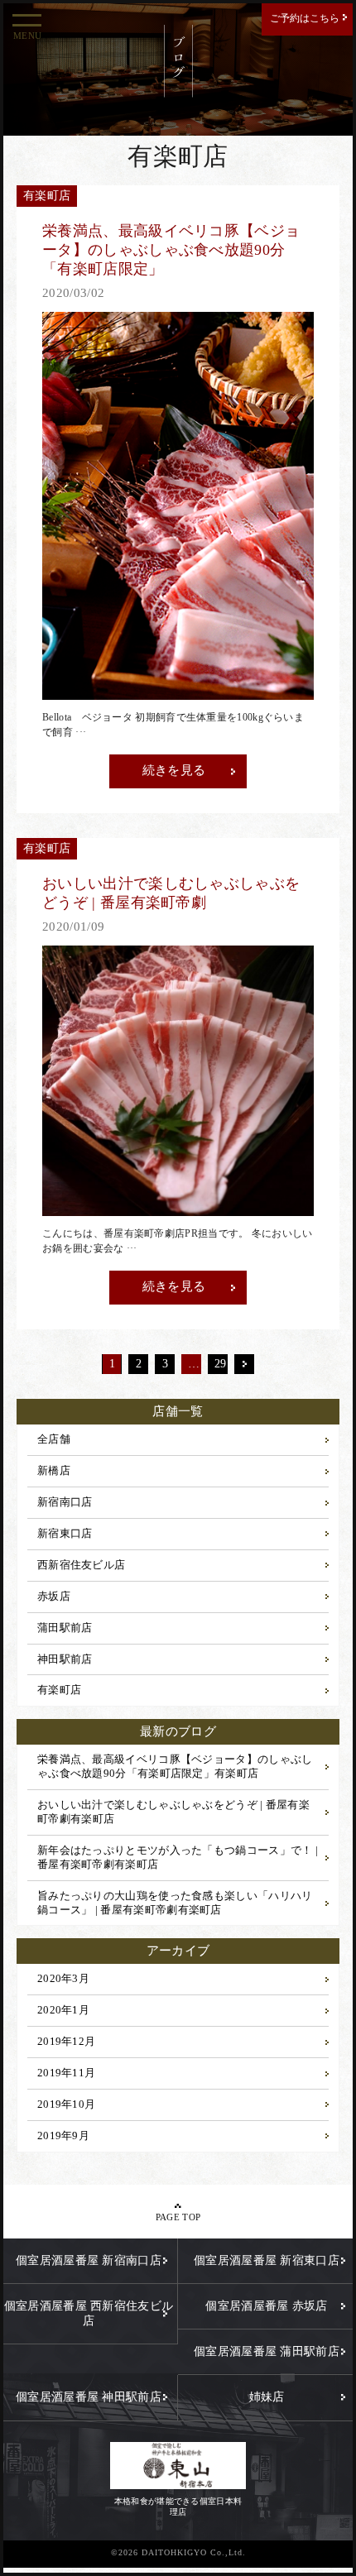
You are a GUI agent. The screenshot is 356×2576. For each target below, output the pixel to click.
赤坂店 (54, 1596)
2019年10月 (66, 2104)
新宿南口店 (65, 1502)
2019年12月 (66, 2041)
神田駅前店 (65, 1659)
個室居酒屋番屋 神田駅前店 (89, 2397)
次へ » (244, 1364)
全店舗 (54, 1439)
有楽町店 (59, 1690)
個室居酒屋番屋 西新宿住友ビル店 (89, 2313)
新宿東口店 (65, 1533)
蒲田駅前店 (65, 1628)
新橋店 (54, 1470)
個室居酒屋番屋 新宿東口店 (267, 2260)
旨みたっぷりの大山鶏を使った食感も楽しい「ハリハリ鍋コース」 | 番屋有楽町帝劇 (175, 1903)
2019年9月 (63, 2135)
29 (221, 1364)
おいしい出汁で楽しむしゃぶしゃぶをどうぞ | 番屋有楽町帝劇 (173, 1812)
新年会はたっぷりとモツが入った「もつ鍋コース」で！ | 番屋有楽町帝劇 (178, 1857)
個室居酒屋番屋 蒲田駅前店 (267, 2351)
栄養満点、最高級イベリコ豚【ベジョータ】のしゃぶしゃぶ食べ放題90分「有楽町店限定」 (175, 1766)
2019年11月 (66, 2073)
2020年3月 (63, 1978)
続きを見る (174, 770)
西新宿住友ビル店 (81, 1565)
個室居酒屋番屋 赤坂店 (266, 2306)
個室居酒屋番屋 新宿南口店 (89, 2260)
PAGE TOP (178, 2217)
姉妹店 (267, 2397)
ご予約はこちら (305, 18)
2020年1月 (63, 2010)
